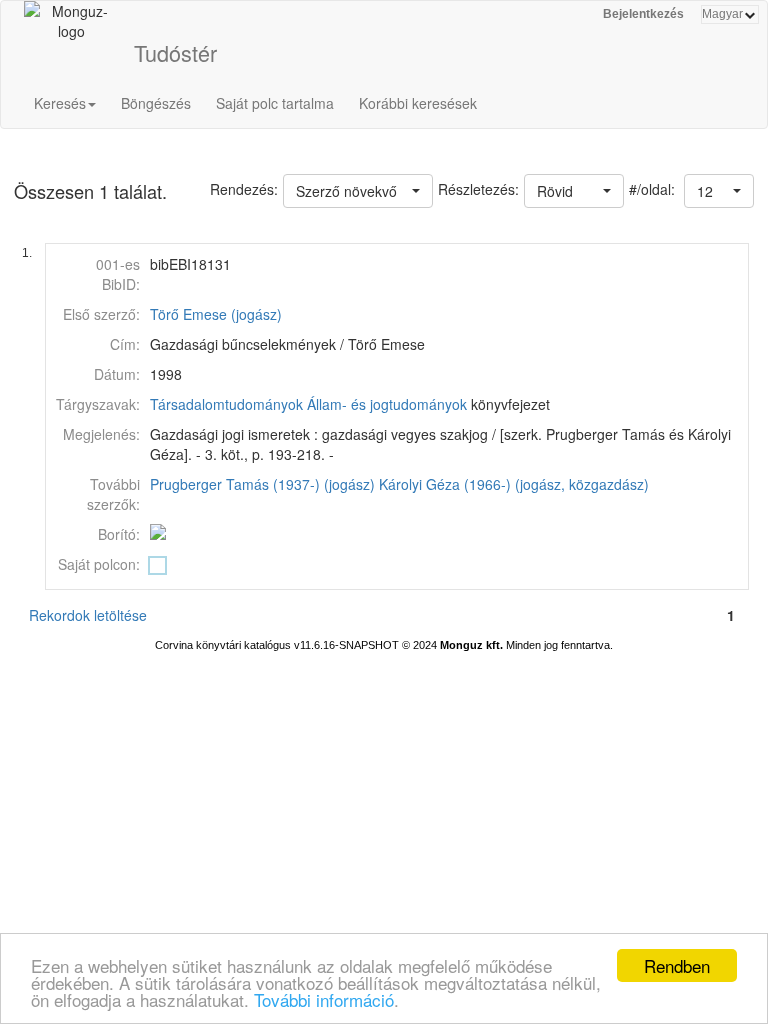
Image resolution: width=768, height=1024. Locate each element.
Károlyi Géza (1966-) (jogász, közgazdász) (514, 484)
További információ (324, 999)
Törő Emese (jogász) (216, 314)
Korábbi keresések (418, 103)
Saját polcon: (99, 564)
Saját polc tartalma (275, 103)
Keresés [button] (60, 103)
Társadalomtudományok (226, 404)
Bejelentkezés (643, 14)
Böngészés (156, 103)
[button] (719, 191)
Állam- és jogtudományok (387, 404)
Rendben (677, 965)
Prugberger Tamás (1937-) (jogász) (262, 484)
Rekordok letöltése (88, 615)
